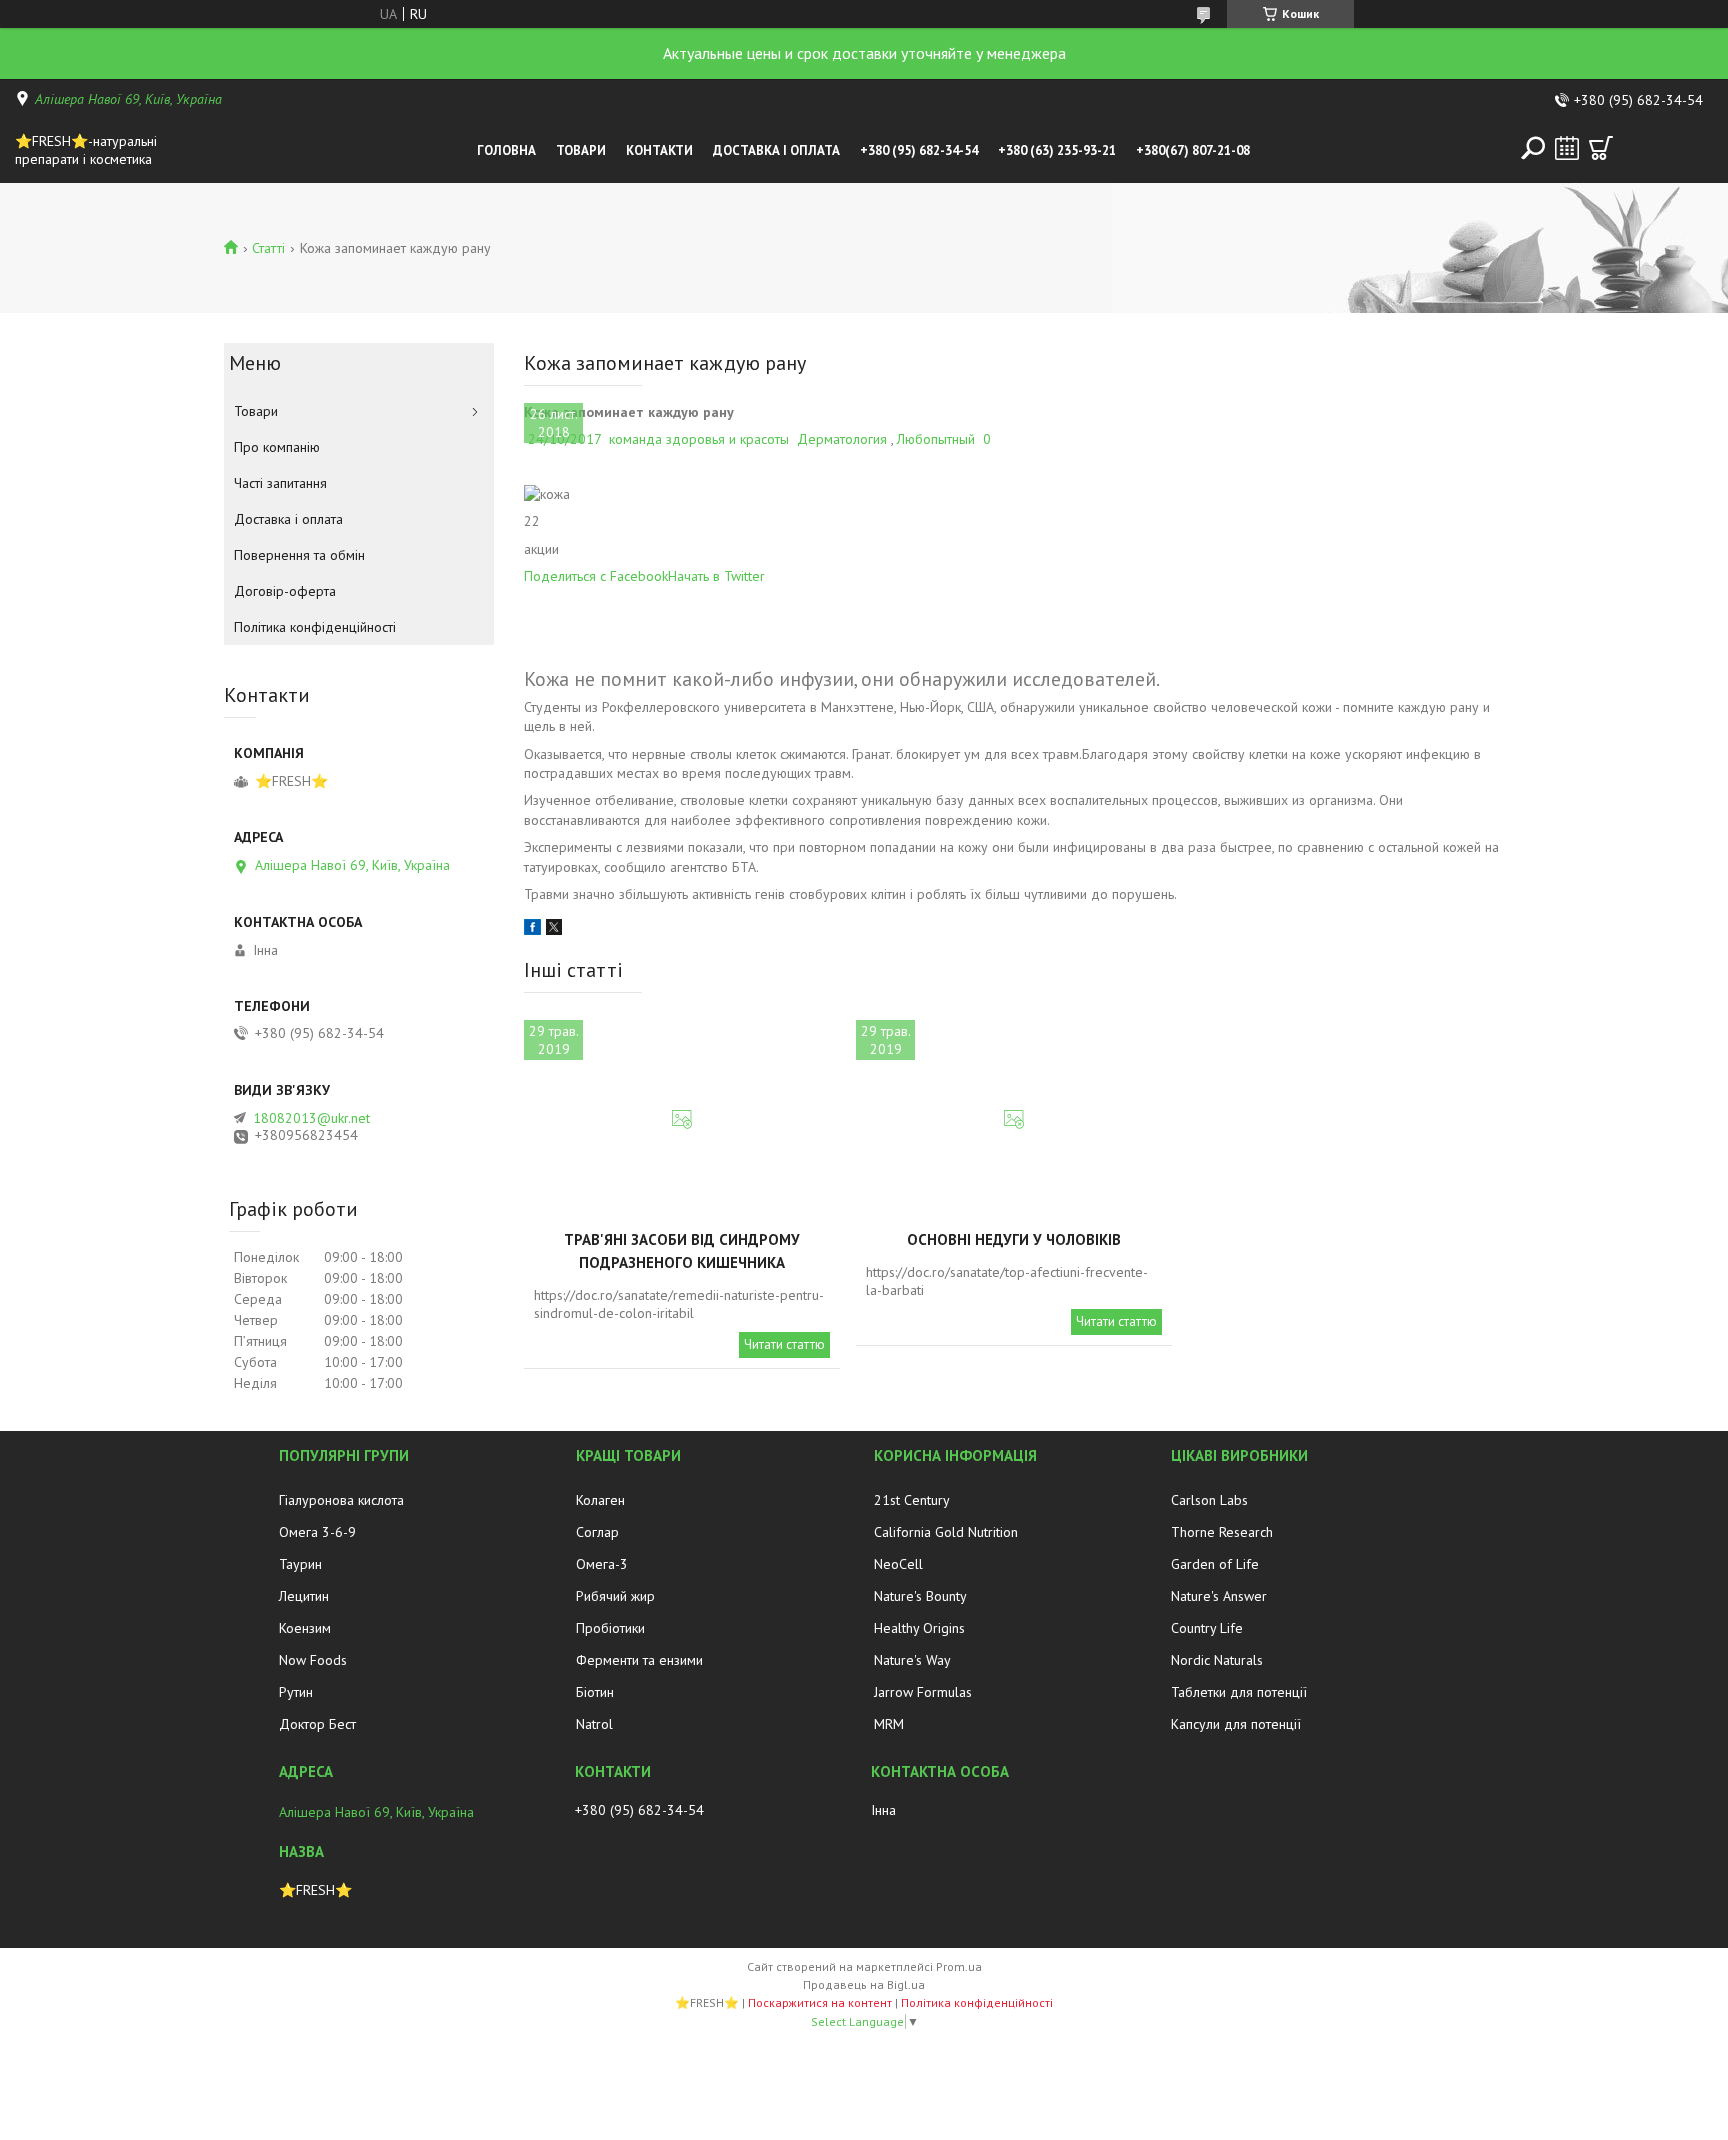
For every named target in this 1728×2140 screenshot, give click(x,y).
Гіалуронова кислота (341, 1500)
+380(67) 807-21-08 (1193, 150)
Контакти (659, 150)
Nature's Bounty (920, 1596)
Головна (506, 150)
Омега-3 (602, 1564)
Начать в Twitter (716, 576)
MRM (889, 1724)
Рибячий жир (615, 1596)
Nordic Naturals (1217, 1660)
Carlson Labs (1209, 1500)
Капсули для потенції (1236, 1724)
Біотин (595, 1692)
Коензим (305, 1628)
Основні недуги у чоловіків (1014, 1239)
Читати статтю (784, 1344)
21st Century (912, 1500)
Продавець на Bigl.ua (864, 1984)
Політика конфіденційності (315, 627)
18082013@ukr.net (311, 1118)
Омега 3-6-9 (317, 1532)
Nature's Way (912, 1660)
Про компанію (277, 447)
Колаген (600, 1500)
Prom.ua (959, 1966)
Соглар (597, 1532)
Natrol (594, 1724)
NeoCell (898, 1564)
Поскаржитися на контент (820, 2002)
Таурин (300, 1564)
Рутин (296, 1692)
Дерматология (842, 439)
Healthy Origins (919, 1628)
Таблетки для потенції (1239, 1692)
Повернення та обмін (299, 555)
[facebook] (532, 930)
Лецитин (304, 1596)
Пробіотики (610, 1628)
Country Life (1207, 1628)
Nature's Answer (1219, 1596)
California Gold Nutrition (946, 1532)
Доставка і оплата (776, 150)
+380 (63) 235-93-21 (1057, 150)
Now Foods (313, 1660)
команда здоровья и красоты (699, 439)
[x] (554, 930)
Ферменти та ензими (639, 1660)
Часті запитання (280, 483)
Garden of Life (1215, 1564)
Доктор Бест (317, 1724)
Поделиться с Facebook (596, 576)
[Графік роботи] (1567, 148)
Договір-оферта (285, 591)
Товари (581, 150)
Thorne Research (1222, 1532)
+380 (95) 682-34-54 (919, 150)
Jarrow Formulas (923, 1692)
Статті (268, 248)
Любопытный (936, 439)
